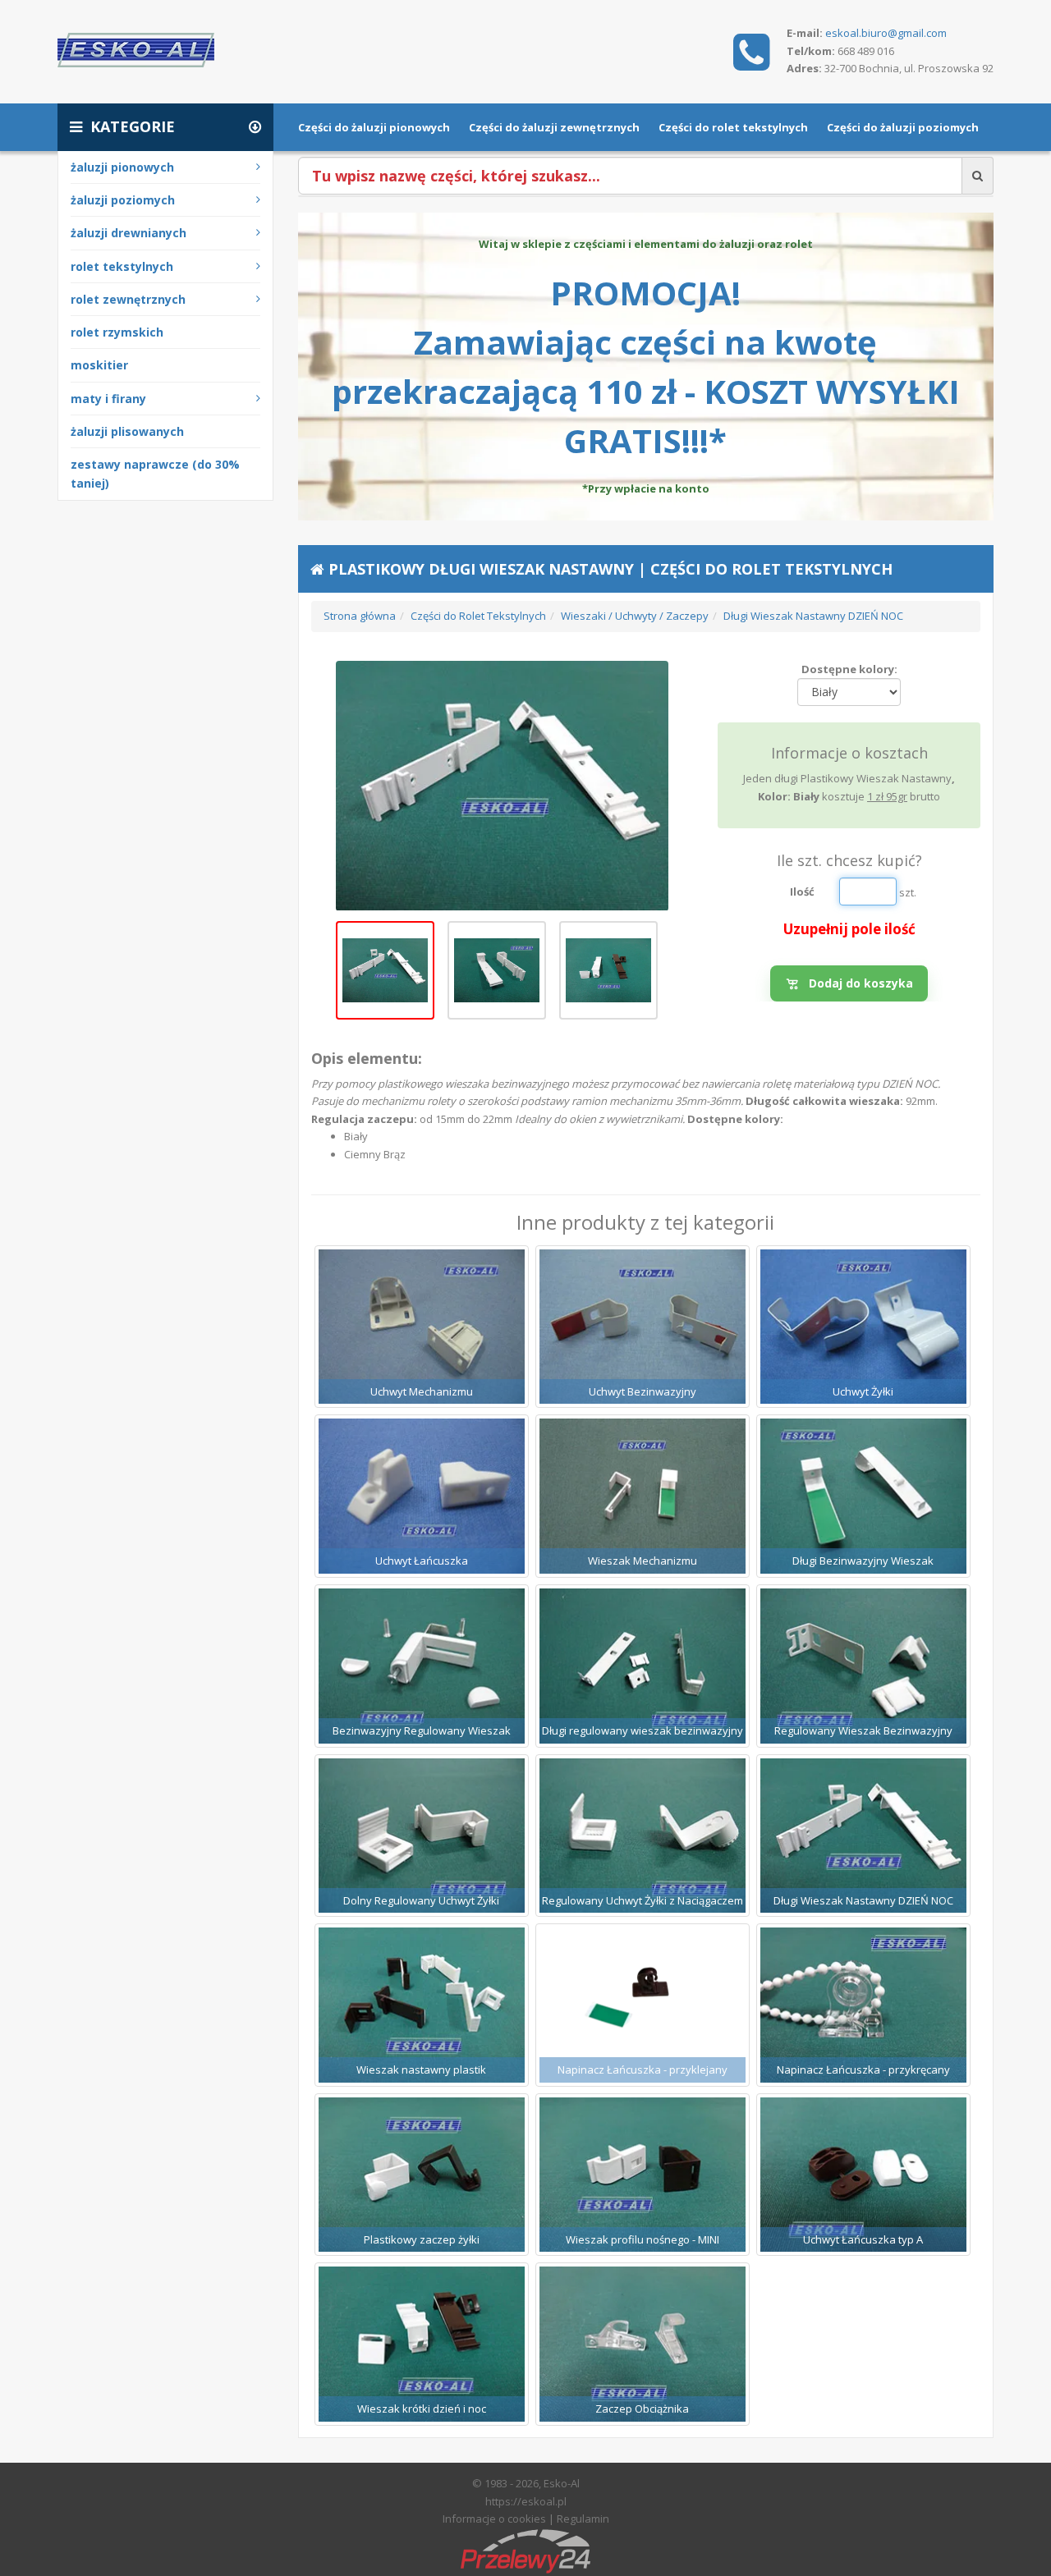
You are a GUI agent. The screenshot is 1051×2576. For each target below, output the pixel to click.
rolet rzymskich (117, 332)
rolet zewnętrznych (128, 299)
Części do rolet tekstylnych (733, 127)
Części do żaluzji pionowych (374, 127)
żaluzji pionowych (122, 167)
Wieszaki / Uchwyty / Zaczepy (635, 616)
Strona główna (360, 616)
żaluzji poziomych (123, 200)
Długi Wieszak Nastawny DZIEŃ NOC (813, 616)
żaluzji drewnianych (129, 233)
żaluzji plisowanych (127, 431)
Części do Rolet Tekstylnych (478, 616)
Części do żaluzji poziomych (903, 127)
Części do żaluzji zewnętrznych (554, 127)
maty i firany (108, 399)
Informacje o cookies (494, 2519)
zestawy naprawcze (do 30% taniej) (155, 474)
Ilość (802, 892)
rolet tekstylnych (122, 266)
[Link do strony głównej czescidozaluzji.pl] (136, 48)
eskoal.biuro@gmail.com (886, 33)
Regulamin (583, 2519)
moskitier (99, 365)
